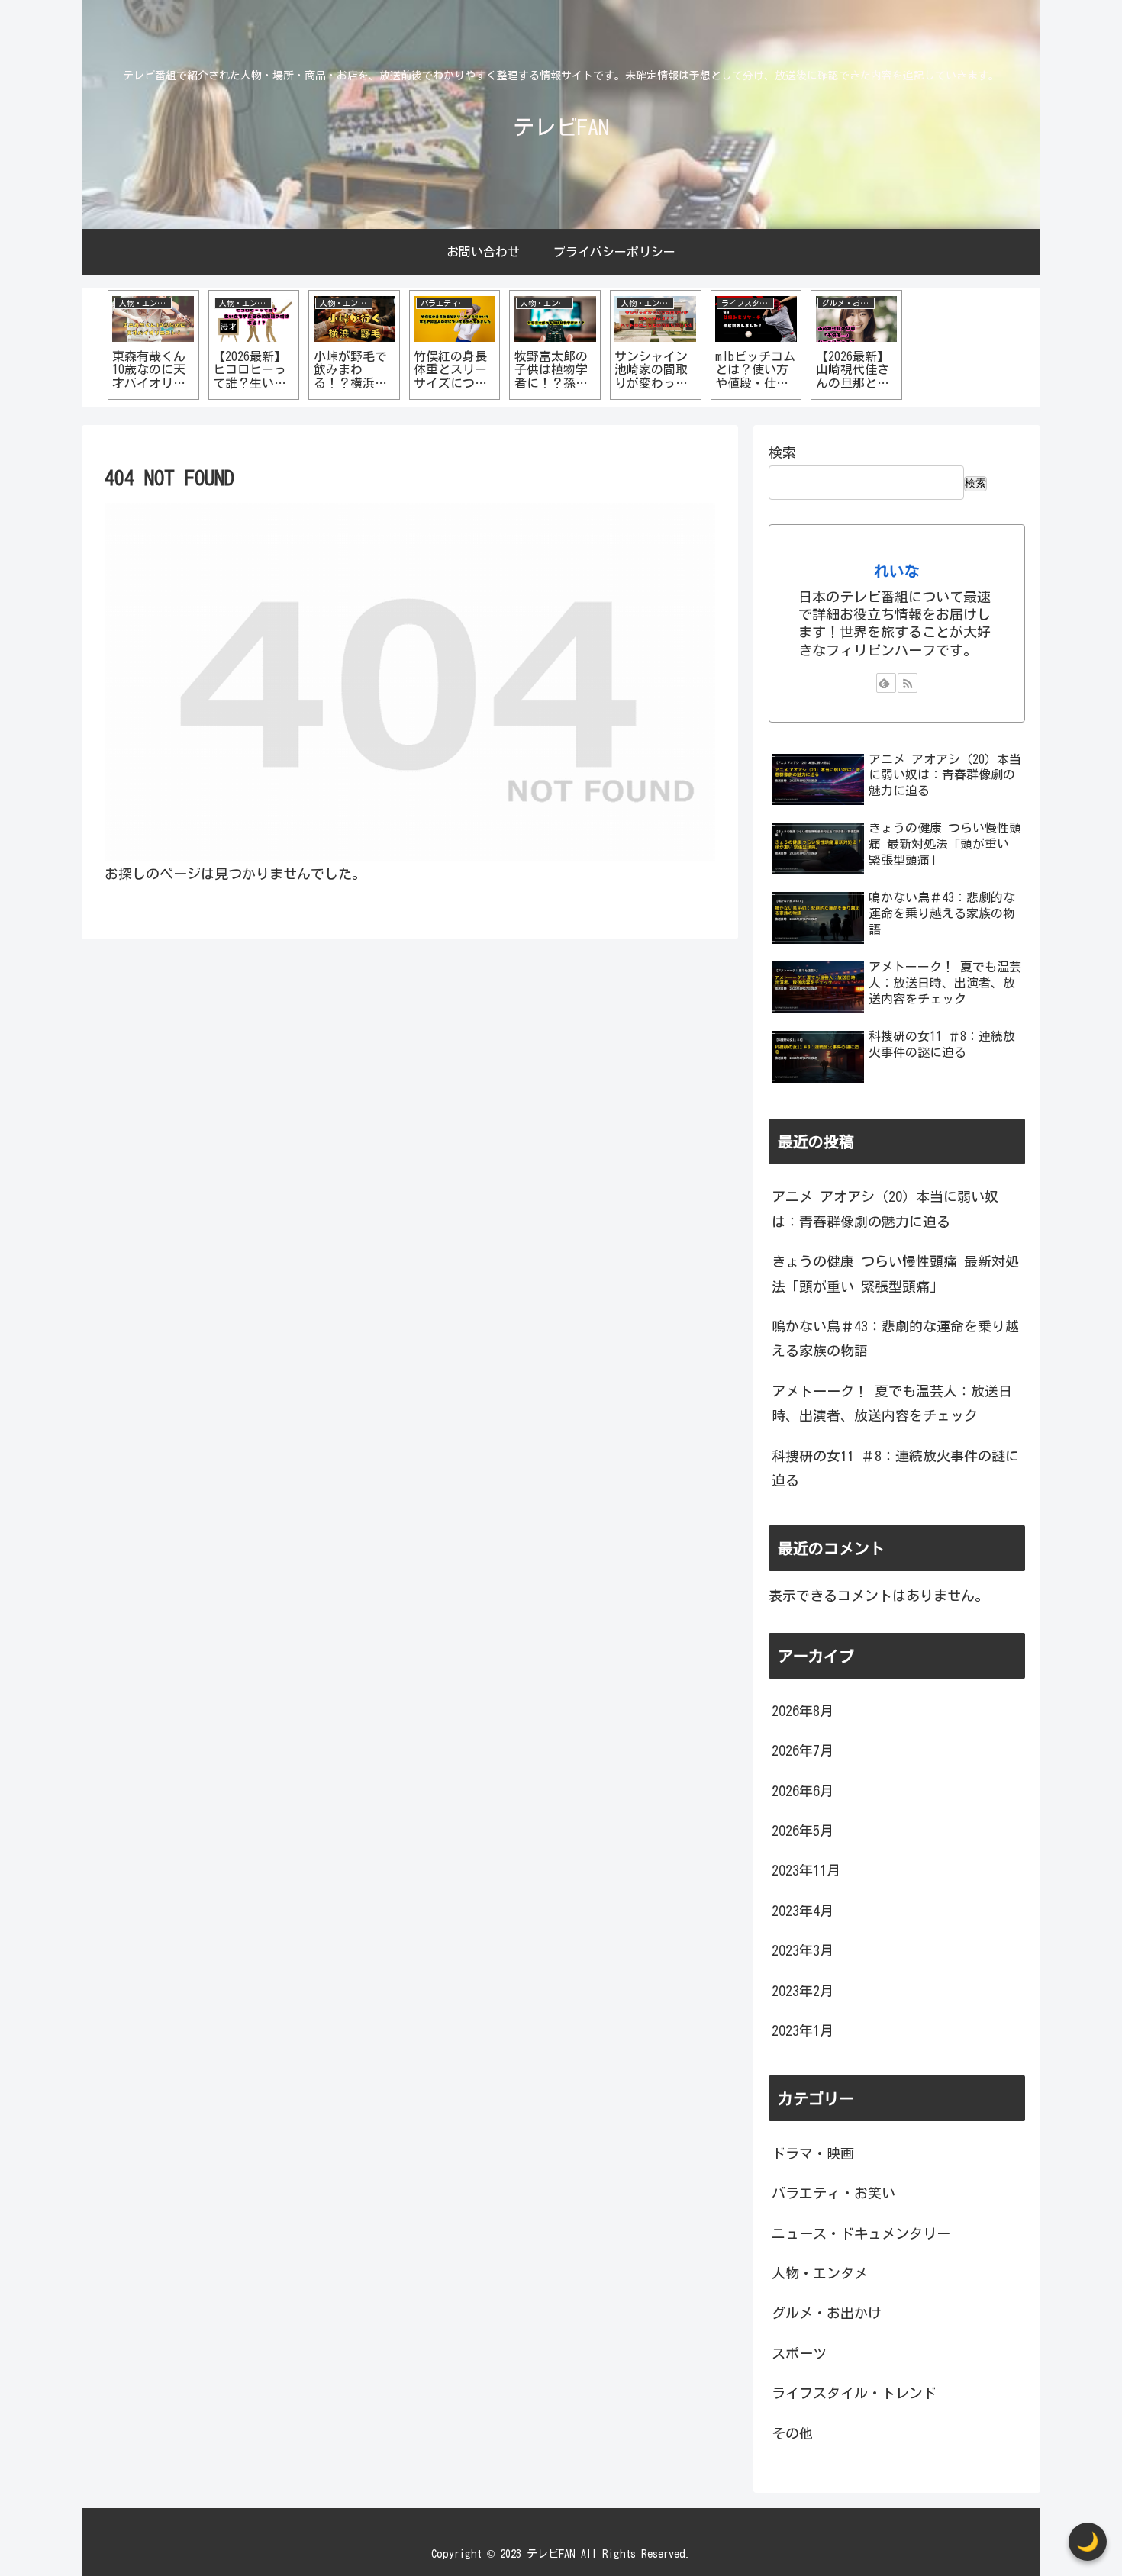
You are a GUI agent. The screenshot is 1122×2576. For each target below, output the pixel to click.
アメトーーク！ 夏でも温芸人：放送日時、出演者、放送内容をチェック (892, 1403)
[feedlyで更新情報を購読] (886, 683)
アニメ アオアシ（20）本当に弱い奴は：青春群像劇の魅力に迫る (885, 1209)
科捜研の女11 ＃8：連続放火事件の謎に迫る (895, 1468)
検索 (782, 452)
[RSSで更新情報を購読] (908, 683)
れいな (897, 571)
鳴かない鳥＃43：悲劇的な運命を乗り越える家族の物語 (895, 1338)
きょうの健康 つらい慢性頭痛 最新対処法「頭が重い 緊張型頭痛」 (895, 1274)
